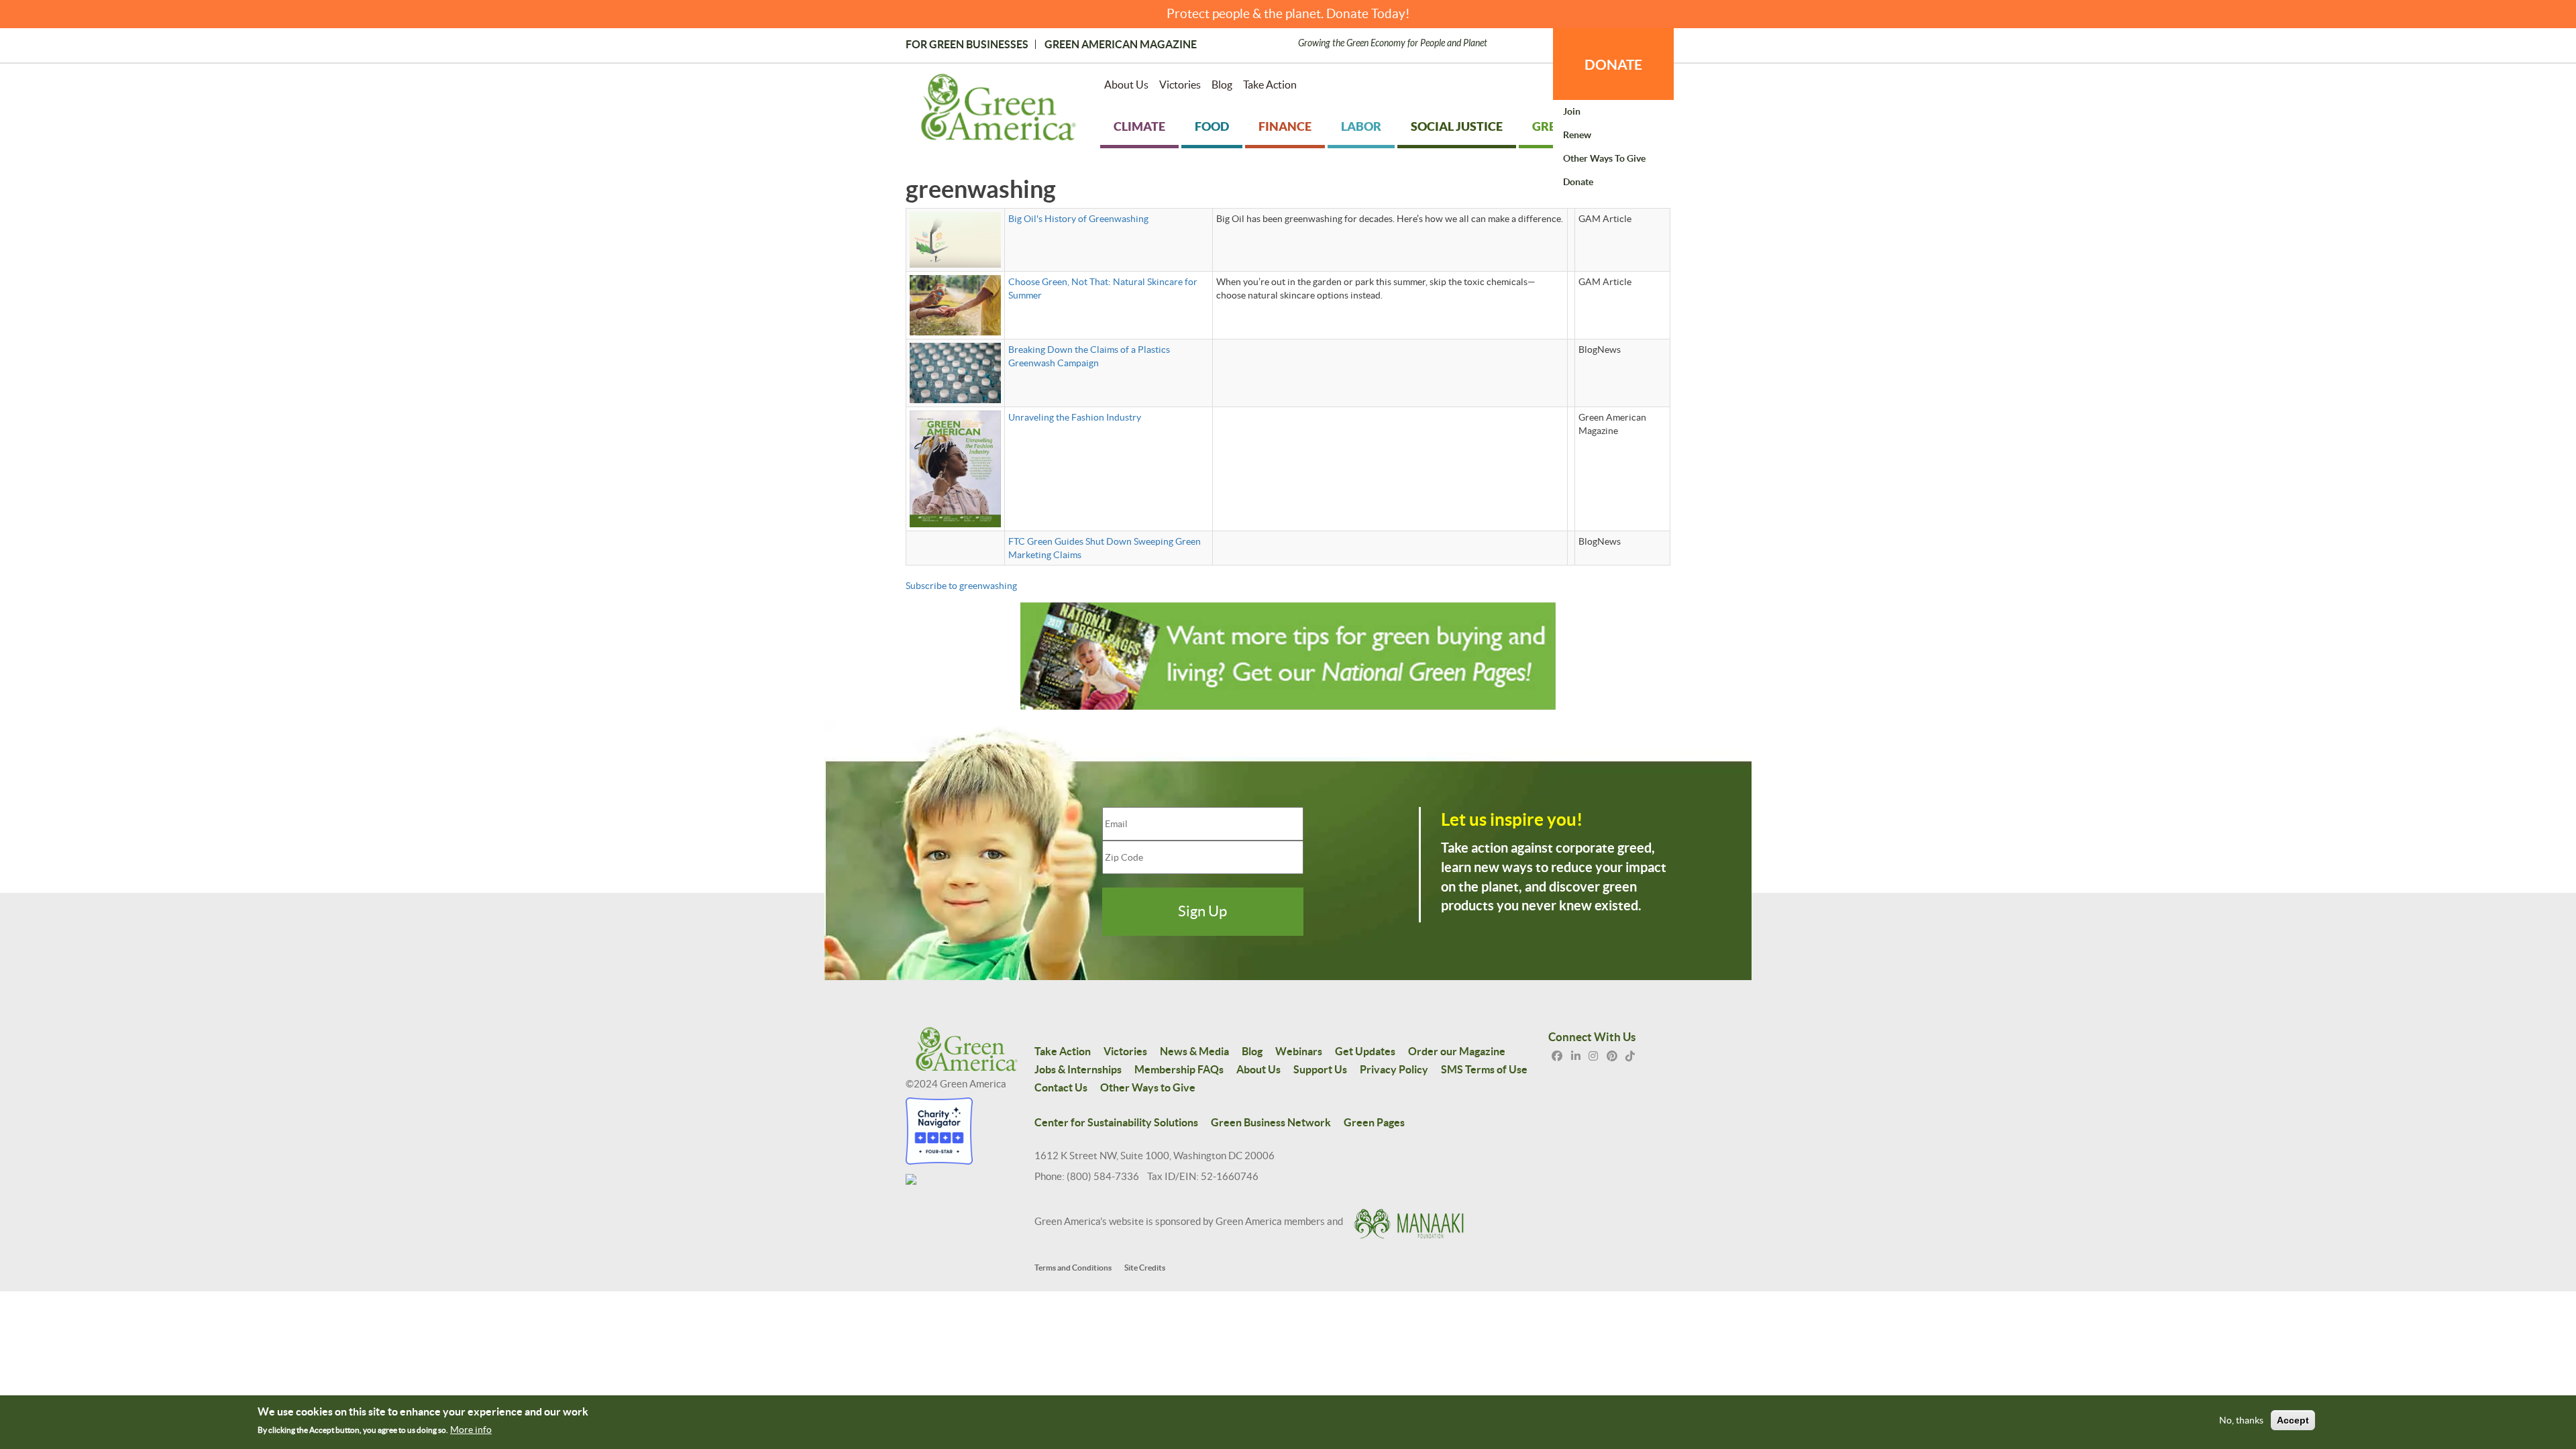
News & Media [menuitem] (1194, 1051)
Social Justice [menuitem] (1457, 126)
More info (471, 1430)
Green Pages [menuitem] (1374, 1122)
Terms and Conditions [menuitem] (1073, 1268)
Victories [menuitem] (1180, 85)
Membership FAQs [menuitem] (1179, 1069)
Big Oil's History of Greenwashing (1078, 219)
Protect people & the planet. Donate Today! (1288, 14)
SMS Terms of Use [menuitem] (1484, 1069)
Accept (2293, 1421)
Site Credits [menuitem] (1145, 1268)
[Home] (999, 110)
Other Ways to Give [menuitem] (1604, 158)
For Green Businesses (967, 44)
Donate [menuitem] (1578, 182)
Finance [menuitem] (1285, 126)
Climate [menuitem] (1139, 126)
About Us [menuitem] (1126, 85)
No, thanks (2241, 1421)
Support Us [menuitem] (1320, 1069)
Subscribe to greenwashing (961, 586)
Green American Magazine (1121, 44)
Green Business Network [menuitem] (1271, 1122)
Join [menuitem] (1572, 111)
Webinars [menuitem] (1299, 1051)
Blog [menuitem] (1222, 85)
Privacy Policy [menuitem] (1394, 1069)
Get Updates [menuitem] (1365, 1051)
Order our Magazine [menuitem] (1457, 1051)
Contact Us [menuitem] (1061, 1087)
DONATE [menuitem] (1613, 64)
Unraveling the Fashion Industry (1075, 417)
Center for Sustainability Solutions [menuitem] (1116, 1122)
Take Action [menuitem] (1270, 85)
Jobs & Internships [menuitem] (1078, 1069)
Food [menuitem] (1212, 126)
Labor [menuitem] (1361, 126)
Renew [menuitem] (1577, 135)
